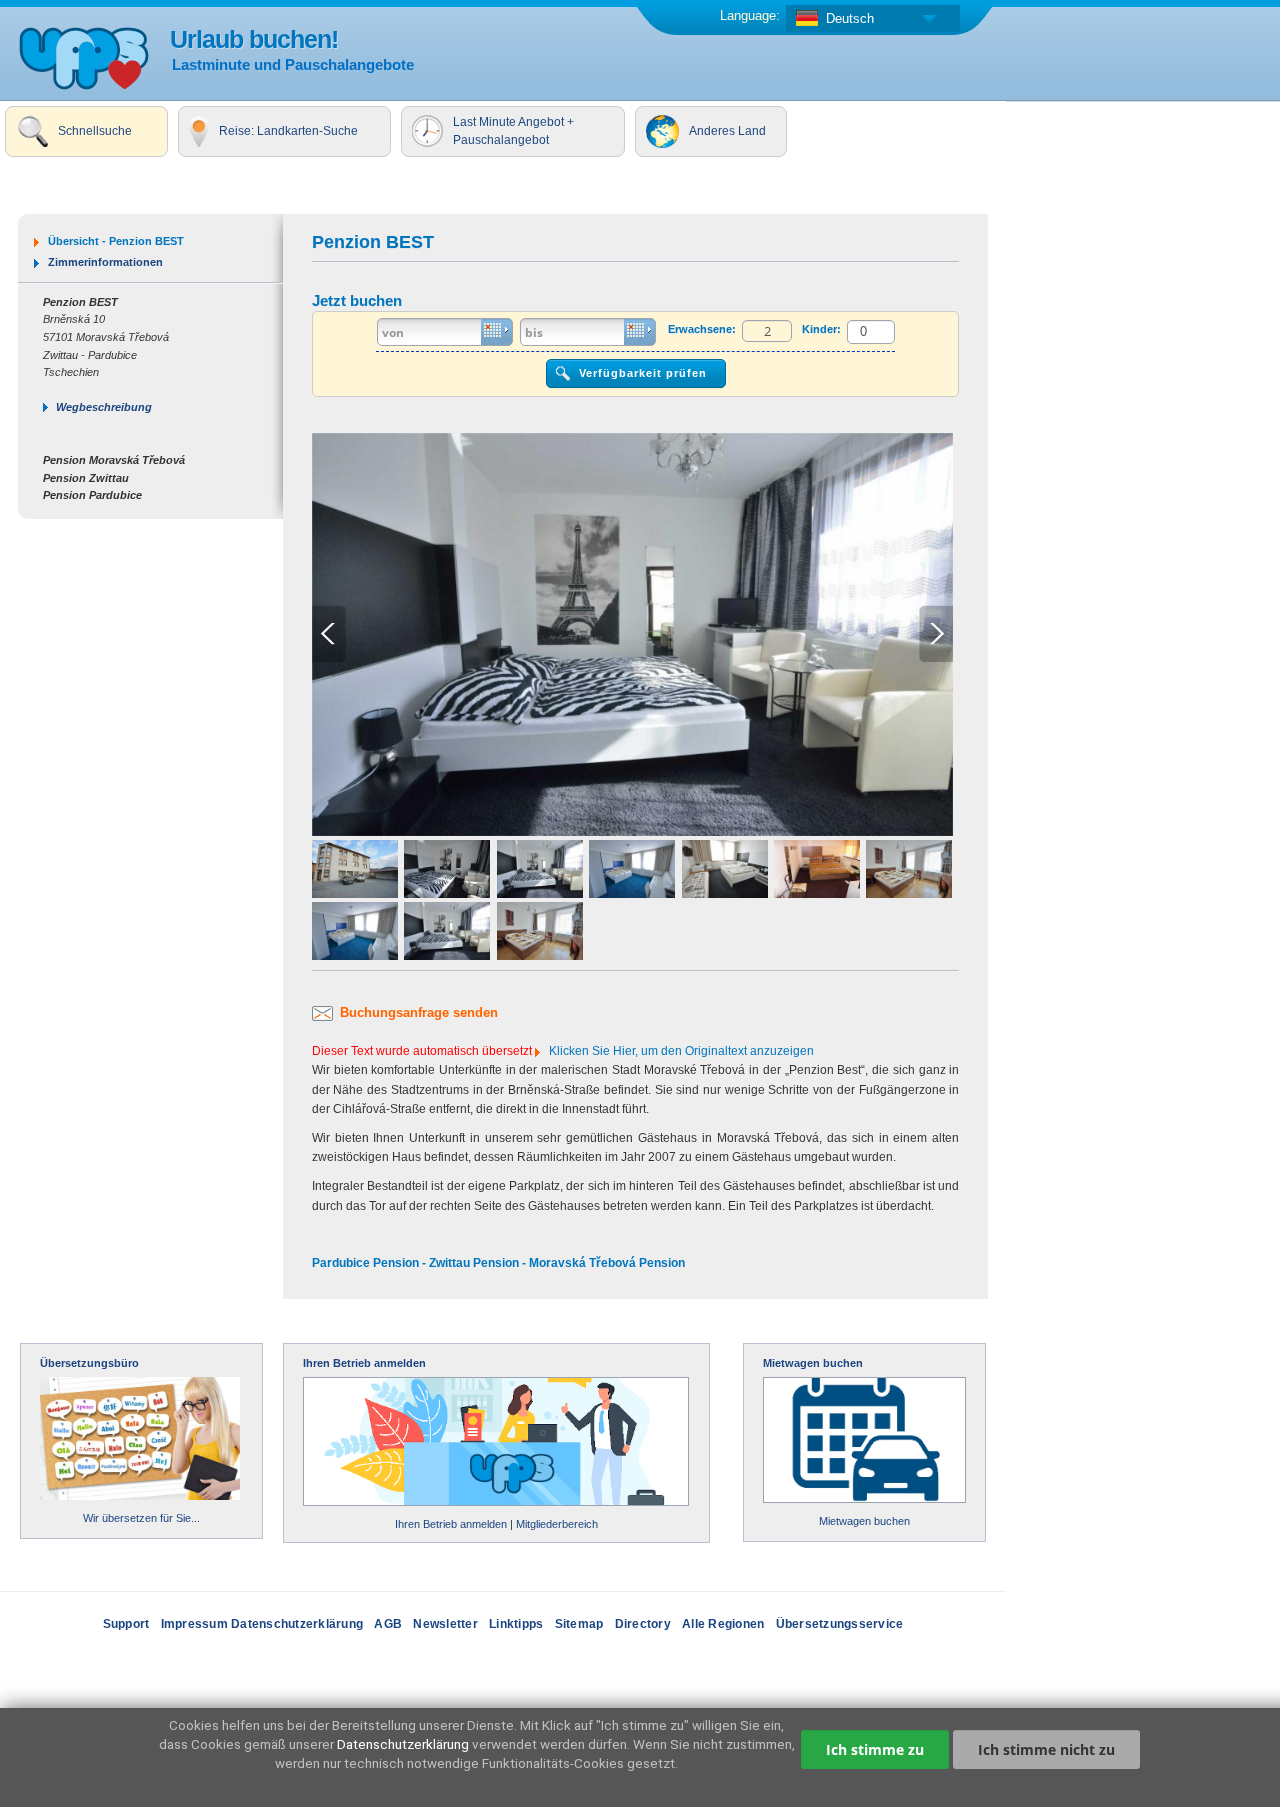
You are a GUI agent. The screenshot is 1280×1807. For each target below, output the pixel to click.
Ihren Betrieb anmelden (364, 1363)
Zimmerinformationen (105, 262)
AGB (388, 1624)
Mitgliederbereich (557, 1524)
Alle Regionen (723, 1624)
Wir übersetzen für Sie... (141, 1518)
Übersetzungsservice (840, 1624)
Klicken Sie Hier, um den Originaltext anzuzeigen (681, 1051)
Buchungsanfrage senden (419, 1012)
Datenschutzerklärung (403, 1744)
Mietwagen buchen (813, 1363)
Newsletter (445, 1624)
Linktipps (516, 1624)
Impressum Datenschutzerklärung (262, 1624)
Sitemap (579, 1624)
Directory (643, 1624)
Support (126, 1624)
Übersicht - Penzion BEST (116, 241)
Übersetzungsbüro (89, 1363)
